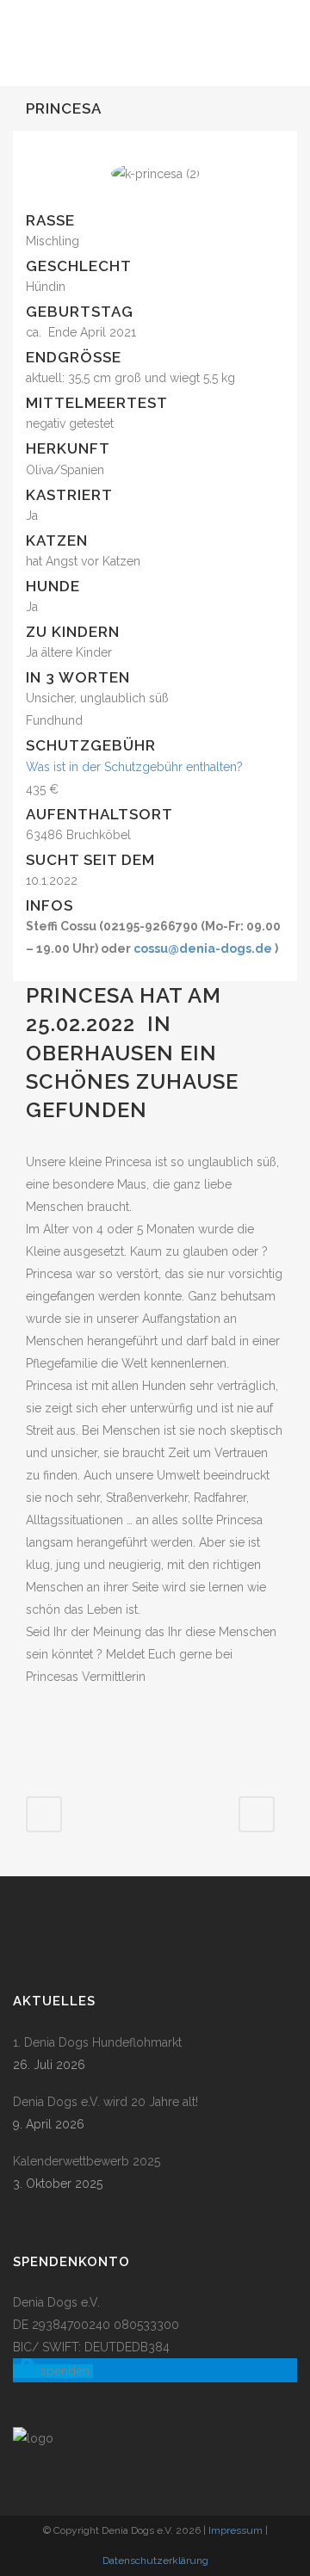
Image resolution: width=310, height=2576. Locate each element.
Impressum (236, 2530)
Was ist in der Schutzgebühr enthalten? (134, 767)
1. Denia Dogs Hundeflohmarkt (97, 2042)
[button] (53, 2371)
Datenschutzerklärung (155, 2561)
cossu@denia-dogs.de (203, 948)
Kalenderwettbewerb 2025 (87, 2161)
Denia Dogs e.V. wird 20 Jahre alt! (105, 2102)
